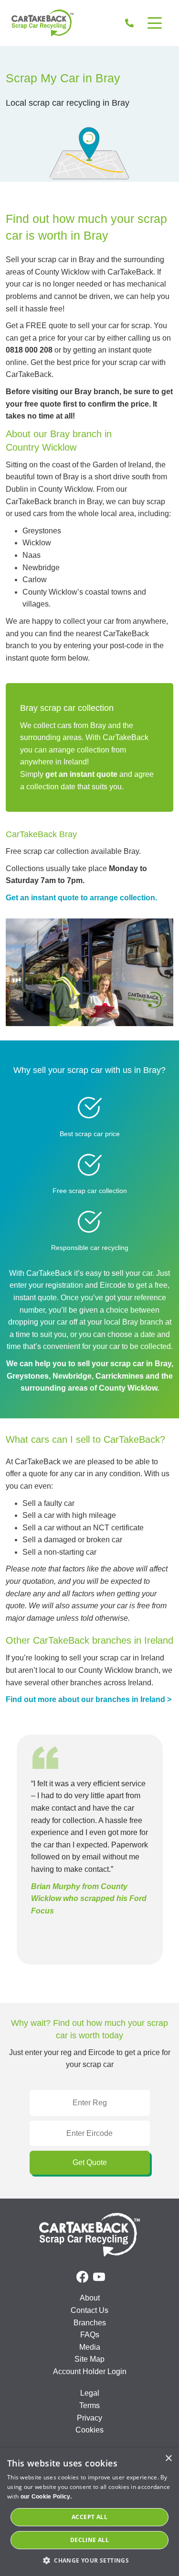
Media (90, 2347)
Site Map (89, 2359)
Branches (90, 2323)
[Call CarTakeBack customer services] (129, 23)
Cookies (89, 2430)
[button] (89, 2560)
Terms (89, 2405)
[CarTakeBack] (42, 23)
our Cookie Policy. (46, 2497)
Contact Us (89, 2310)
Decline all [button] (89, 2540)
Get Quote (90, 2162)
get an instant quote (81, 774)
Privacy (89, 2418)
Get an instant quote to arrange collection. (81, 898)
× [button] (168, 2459)
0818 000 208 (29, 350)
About (90, 2298)
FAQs (90, 2335)
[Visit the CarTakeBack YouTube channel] (99, 2277)
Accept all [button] (89, 2517)
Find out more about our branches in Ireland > (89, 1699)
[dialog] (89, 2512)
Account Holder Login (90, 2371)
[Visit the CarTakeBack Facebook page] (82, 2277)
